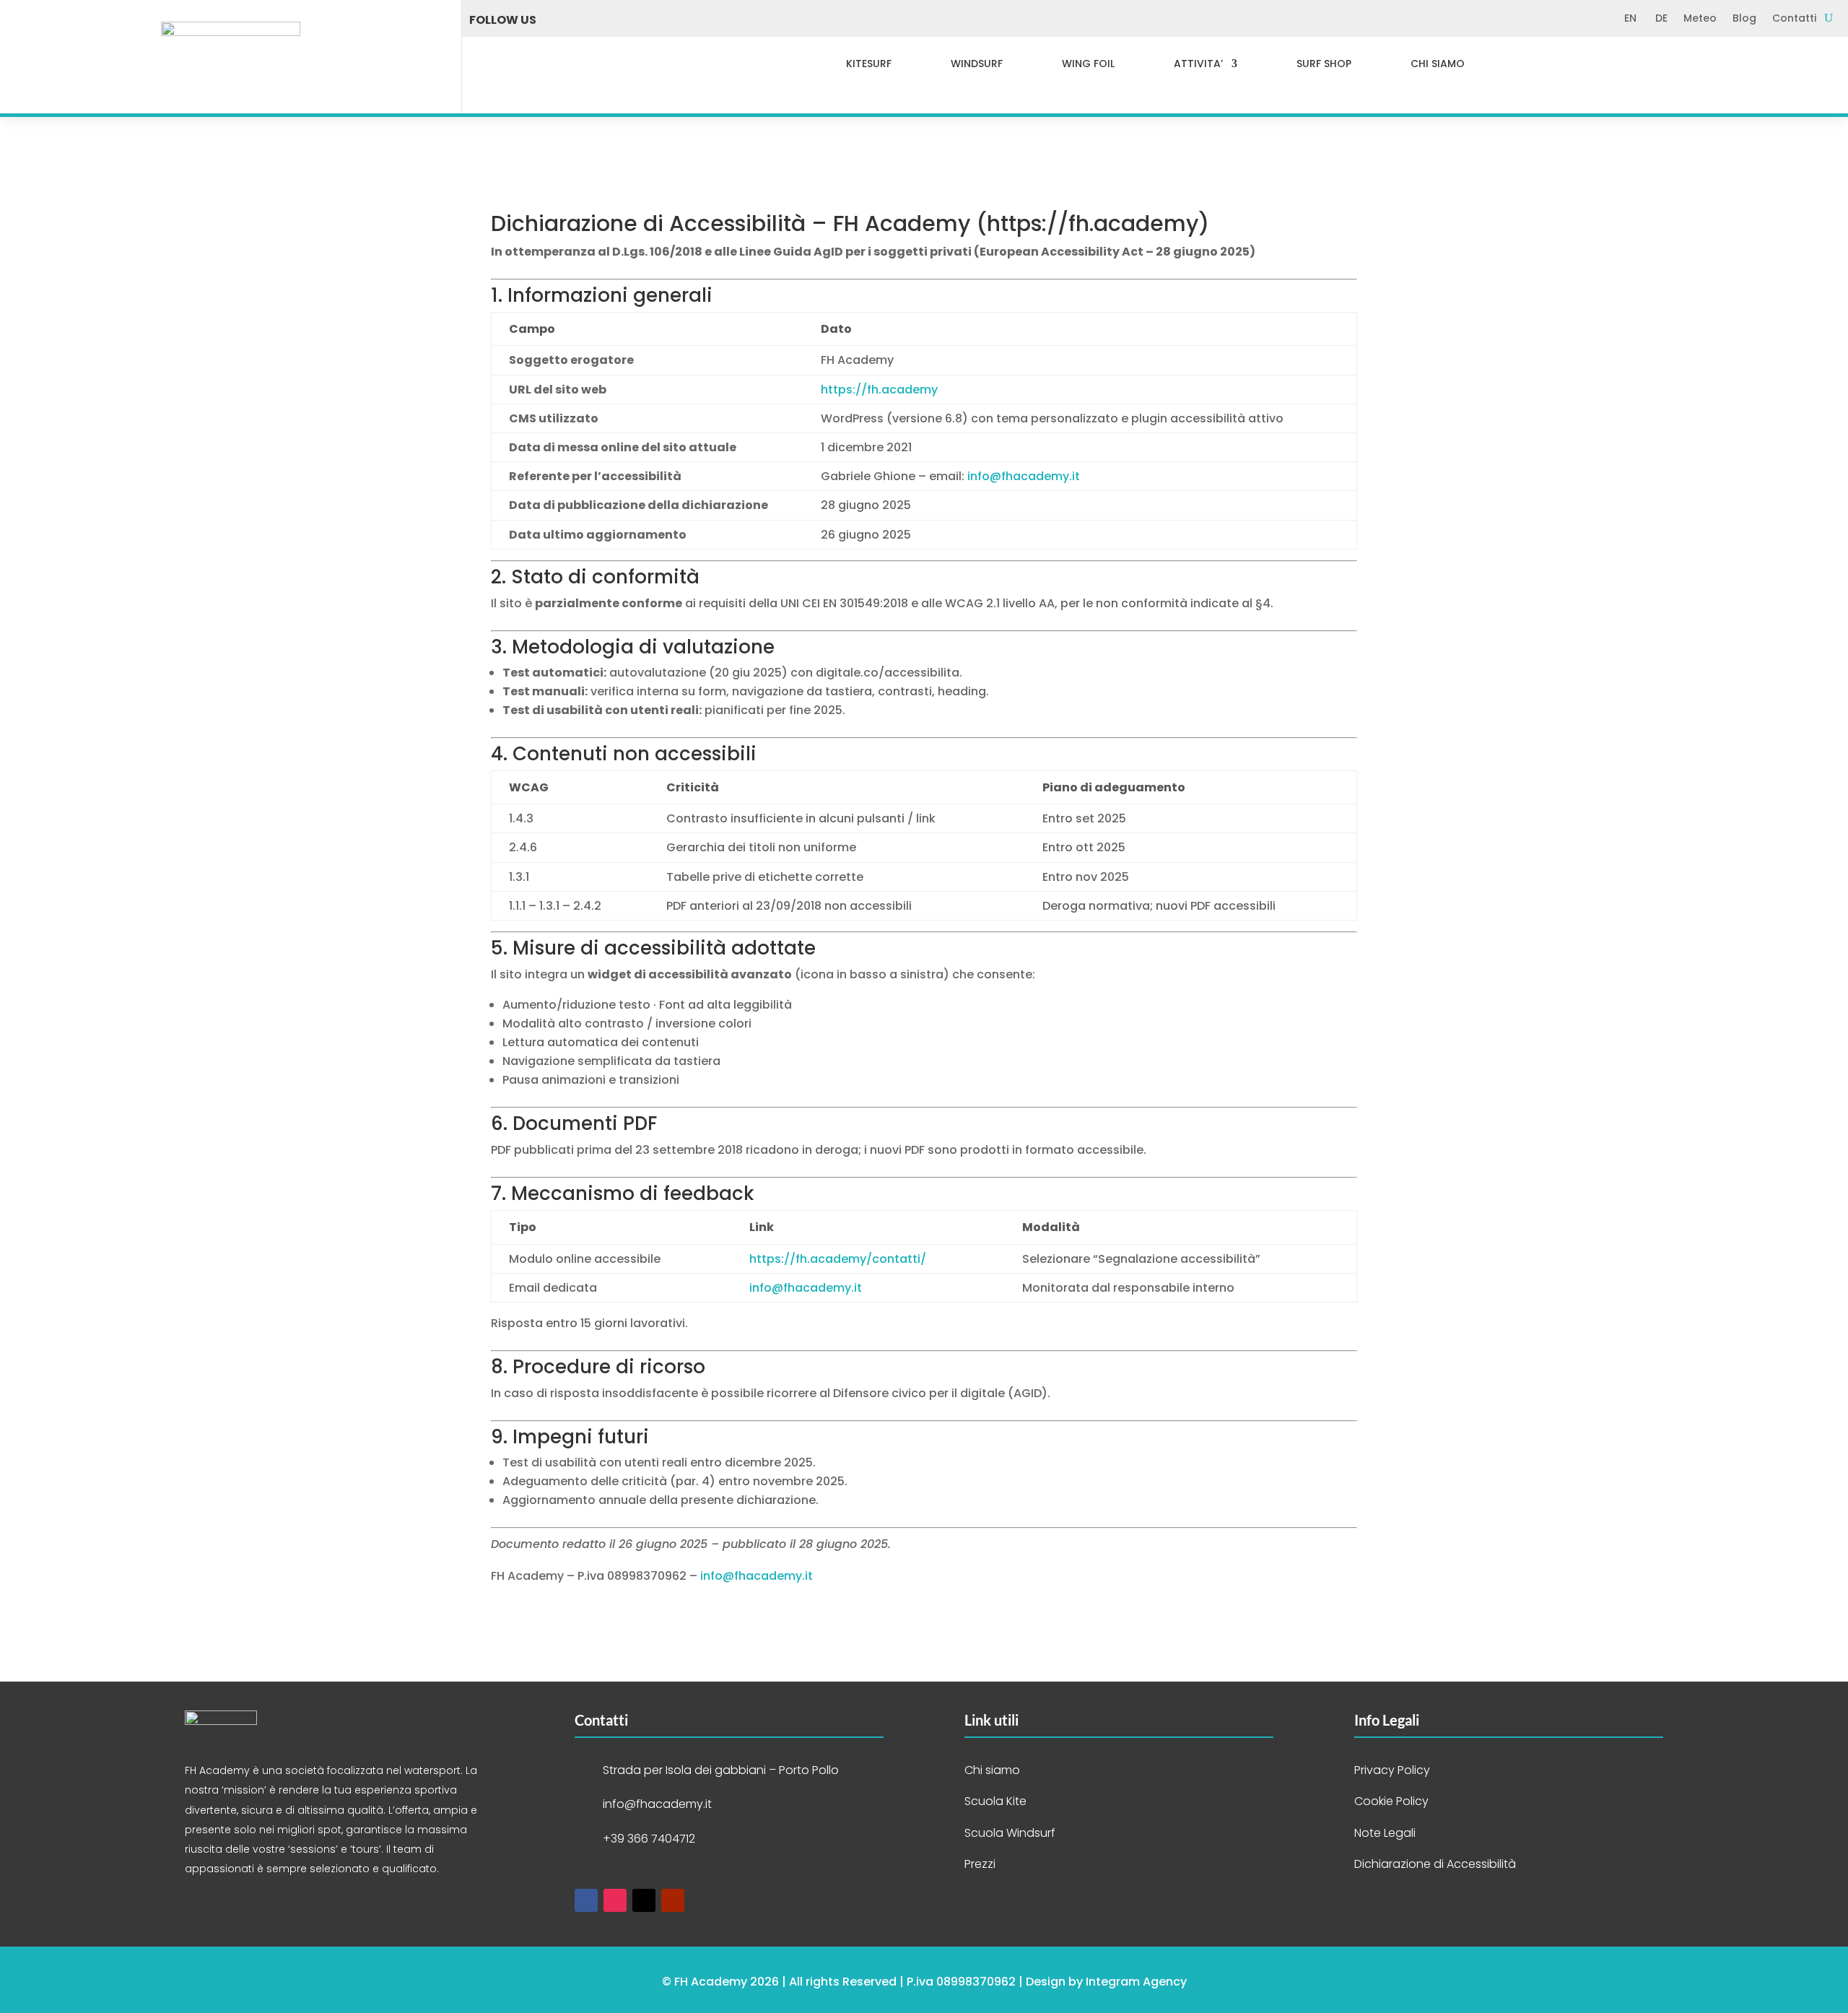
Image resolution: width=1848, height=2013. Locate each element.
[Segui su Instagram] (588, 20)
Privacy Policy (1392, 1770)
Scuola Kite (995, 1801)
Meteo (1700, 19)
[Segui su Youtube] (652, 20)
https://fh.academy (1093, 223)
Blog (1744, 19)
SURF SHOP (1324, 64)
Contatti (1794, 19)
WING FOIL (1088, 64)
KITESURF (869, 64)
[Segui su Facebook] (557, 20)
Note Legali (1385, 1833)
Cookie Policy (1391, 1801)
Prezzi (980, 1864)
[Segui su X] (620, 20)
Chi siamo (992, 1770)
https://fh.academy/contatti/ (838, 1259)
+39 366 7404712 (649, 1839)
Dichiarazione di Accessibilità (1435, 1864)
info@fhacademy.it (1024, 476)
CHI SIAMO (1438, 64)
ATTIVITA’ (1198, 64)
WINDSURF (977, 64)
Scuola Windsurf (1010, 1833)
